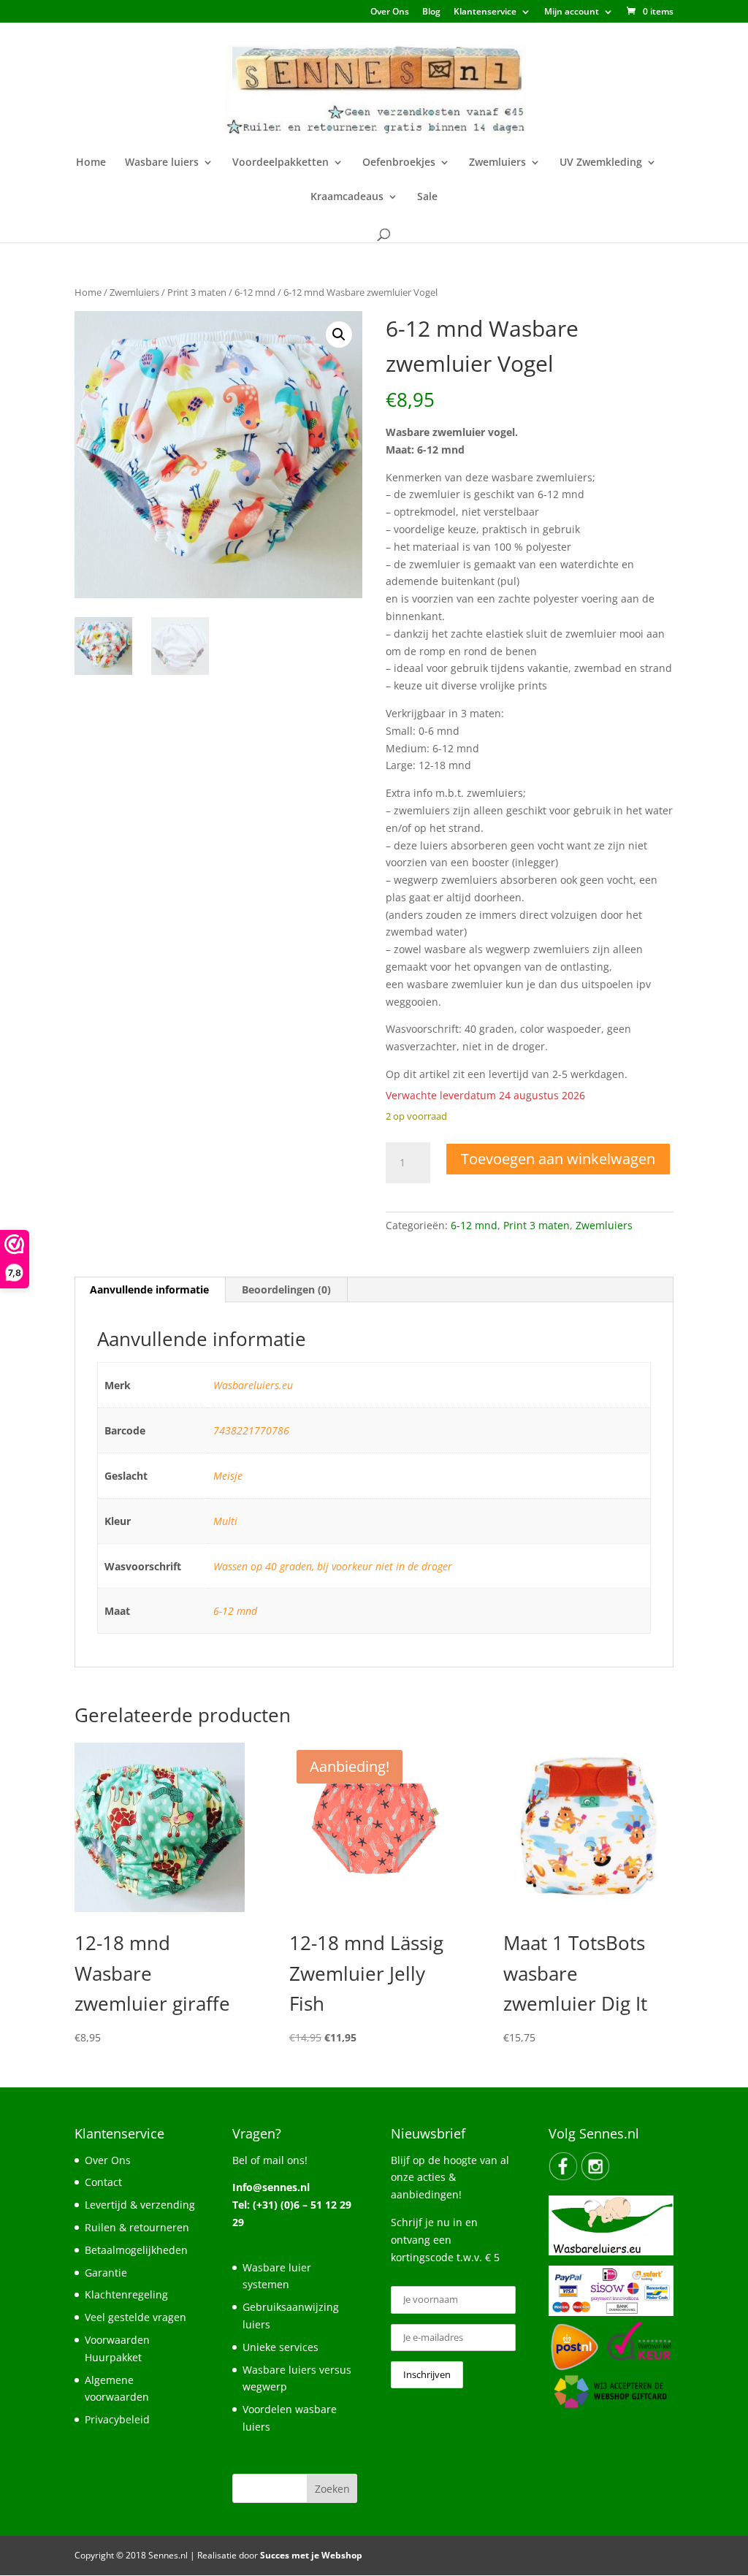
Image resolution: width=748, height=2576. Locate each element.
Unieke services (280, 2347)
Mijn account (572, 12)
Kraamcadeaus (347, 197)
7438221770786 (251, 1430)
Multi (225, 1521)
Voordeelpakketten (280, 163)
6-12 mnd (255, 292)
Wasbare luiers (162, 163)
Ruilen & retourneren (137, 2227)
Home (91, 163)
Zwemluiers (497, 163)
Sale (427, 197)
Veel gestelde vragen (136, 2317)
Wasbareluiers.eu (253, 1385)
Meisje (228, 1476)
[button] (339, 335)
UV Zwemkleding (601, 163)
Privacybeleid (117, 2419)
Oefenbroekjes (399, 163)
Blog (431, 12)
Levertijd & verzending (140, 2205)
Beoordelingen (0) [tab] (286, 1289)
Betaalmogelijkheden (136, 2250)
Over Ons (390, 12)
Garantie (106, 2273)
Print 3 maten (197, 292)
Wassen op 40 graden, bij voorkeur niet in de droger (333, 1566)
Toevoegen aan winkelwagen (558, 1159)
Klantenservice (485, 12)
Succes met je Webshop (311, 2555)
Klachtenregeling (126, 2294)
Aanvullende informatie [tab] (149, 1289)
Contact (103, 2182)
